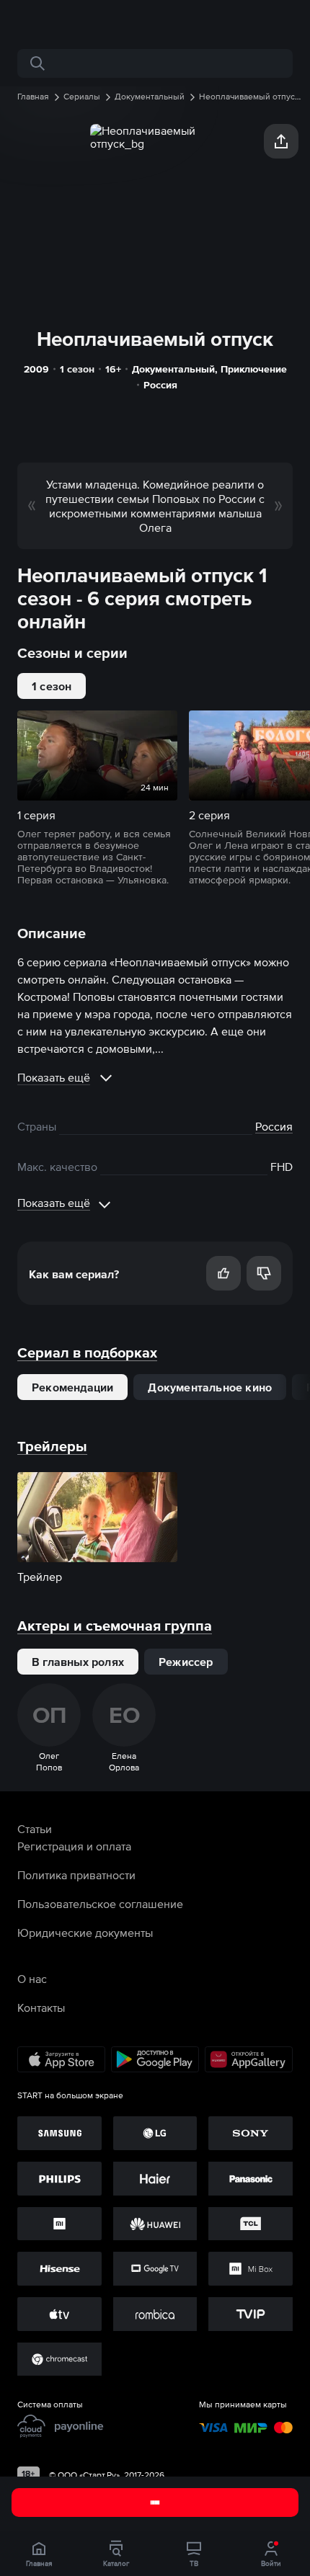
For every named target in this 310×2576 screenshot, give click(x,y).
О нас (32, 1979)
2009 (36, 369)
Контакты (41, 2007)
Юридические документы (85, 1933)
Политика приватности (76, 1875)
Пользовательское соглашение (100, 1904)
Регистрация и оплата (74, 1846)
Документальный (173, 369)
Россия (160, 385)
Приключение (254, 369)
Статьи (35, 1829)
